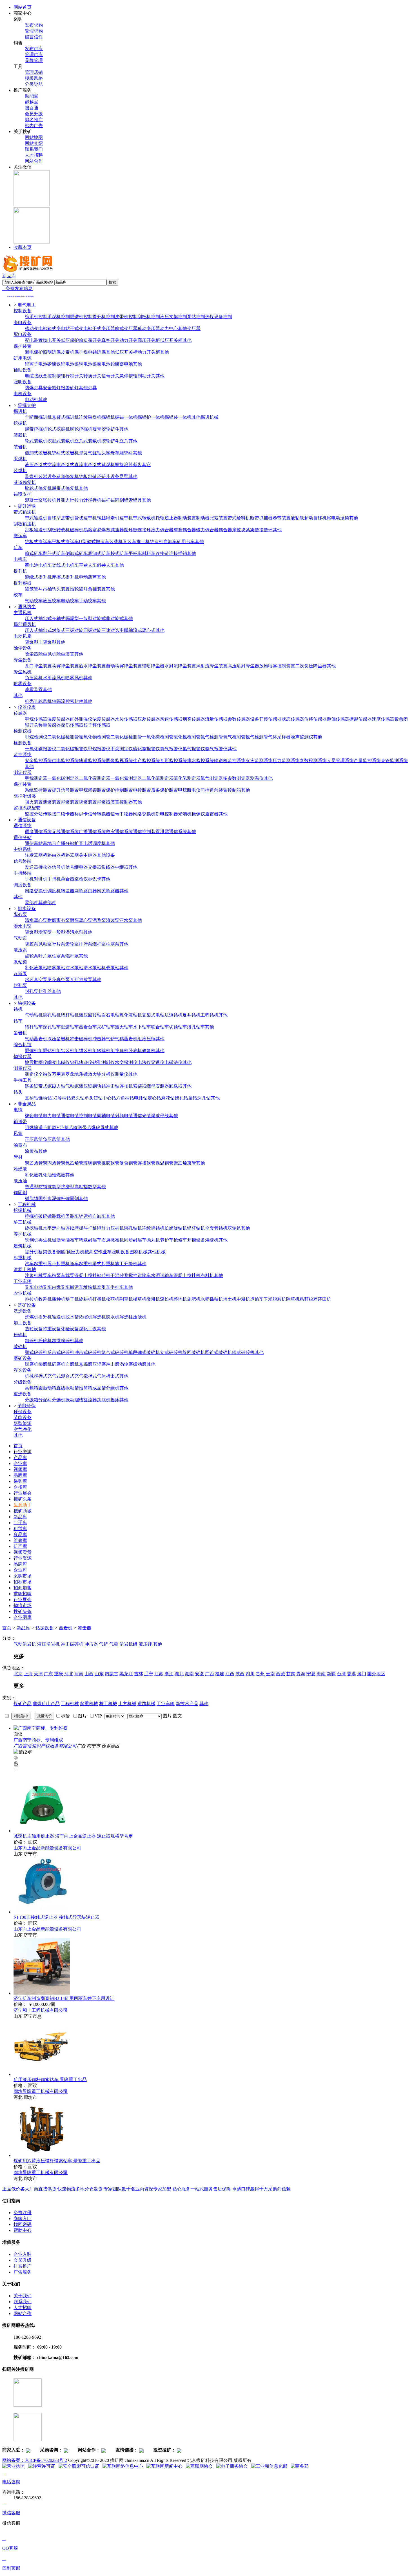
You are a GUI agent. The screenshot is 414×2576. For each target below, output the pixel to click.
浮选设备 (23, 1370)
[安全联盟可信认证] (79, 2466)
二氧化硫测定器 (158, 778)
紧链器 (140, 1086)
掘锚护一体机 (151, 417)
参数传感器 (239, 719)
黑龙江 (126, 1674)
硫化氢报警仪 (146, 749)
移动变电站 (36, 328)
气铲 (110, 1039)
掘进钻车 (70, 1027)
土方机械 (127, 1704)
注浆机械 (34, 1275)
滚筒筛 (86, 1388)
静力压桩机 (113, 1228)
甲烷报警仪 (99, 749)
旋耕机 (86, 1299)
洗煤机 (32, 1317)
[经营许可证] (42, 2466)
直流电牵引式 (88, 465)
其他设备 (106, 855)
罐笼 (29, 589)
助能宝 (32, 96)
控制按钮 (56, 376)
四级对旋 (92, 630)
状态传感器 (293, 719)
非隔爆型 (47, 642)
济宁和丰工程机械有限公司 (41, 2010)
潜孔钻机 (52, 1015)
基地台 (50, 843)
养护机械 (23, 1234)
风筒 (18, 1133)
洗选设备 (23, 1311)
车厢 (119, 453)
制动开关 (146, 376)
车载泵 (68, 1275)
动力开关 (128, 340)
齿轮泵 (72, 944)
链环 (97, 476)
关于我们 (23, 2296)
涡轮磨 (126, 1364)
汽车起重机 (36, 1264)
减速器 (117, 530)
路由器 (54, 855)
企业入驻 (23, 2254)
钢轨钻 (99, 1086)
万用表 (59, 1074)
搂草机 (140, 1299)
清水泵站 (92, 968)
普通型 (32, 1187)
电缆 (18, 1110)
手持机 (54, 879)
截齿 (137, 465)
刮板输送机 (25, 524)
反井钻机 (192, 1015)
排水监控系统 (201, 761)
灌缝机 (212, 1240)
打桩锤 (95, 1228)
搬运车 (20, 536)
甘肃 (291, 1674)
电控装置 (142, 790)
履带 (97, 429)
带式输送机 (25, 512)
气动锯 (72, 1086)
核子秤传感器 (97, 725)
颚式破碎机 (36, 1352)
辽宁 (149, 1674)
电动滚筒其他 (345, 518)
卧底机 (135, 1051)
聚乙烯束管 (185, 1163)
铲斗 (115, 429)
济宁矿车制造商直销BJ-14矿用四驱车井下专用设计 (64, 1998)
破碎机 (77, 530)
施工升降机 (126, 1264)
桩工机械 (23, 1222)
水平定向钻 (54, 1228)
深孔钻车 (52, 1027)
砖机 (106, 1275)
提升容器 (23, 583)
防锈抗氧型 (50, 1187)
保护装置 (23, 346)
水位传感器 (126, 719)
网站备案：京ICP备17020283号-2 (35, 2460)
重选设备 (23, 1394)
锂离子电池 (36, 364)
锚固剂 (117, 500)
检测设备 (23, 743)
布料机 (207, 1275)
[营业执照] (14, 2466)
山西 (89, 1674)
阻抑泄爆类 (25, 796)
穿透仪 (158, 1062)
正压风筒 (34, 1139)
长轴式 (59, 618)
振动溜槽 (74, 1400)
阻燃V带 (56, 1127)
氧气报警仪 (171, 749)
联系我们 (34, 149)
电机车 (20, 559)
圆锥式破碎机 (219, 1352)
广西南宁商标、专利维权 (38, 1740)
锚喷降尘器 (153, 666)
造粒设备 (34, 1329)
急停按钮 (128, 376)
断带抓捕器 (261, 518)
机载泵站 (110, 968)
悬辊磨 (86, 1364)
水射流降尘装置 (180, 666)
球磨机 (32, 1364)
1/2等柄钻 (61, 1098)
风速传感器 (171, 719)
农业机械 (23, 1293)
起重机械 (23, 1258)
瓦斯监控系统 (173, 761)
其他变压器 (189, 328)
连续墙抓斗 (77, 1228)
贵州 (260, 1674)
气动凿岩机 (36, 1039)
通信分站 (23, 837)
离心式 (149, 630)
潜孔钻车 (196, 1027)
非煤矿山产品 (46, 1704)
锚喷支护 (23, 494)
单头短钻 (94, 1098)
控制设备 (23, 311)
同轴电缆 (106, 1116)
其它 (146, 465)
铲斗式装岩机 (65, 453)
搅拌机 (95, 500)
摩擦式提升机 (65, 577)
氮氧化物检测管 (95, 737)
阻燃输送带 (36, 1127)
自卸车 (170, 542)
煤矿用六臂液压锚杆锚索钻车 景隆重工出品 (57, 2161)
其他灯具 (88, 388)
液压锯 (86, 1086)
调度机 (99, 843)
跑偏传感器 (338, 719)
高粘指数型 (86, 1187)
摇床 (115, 1400)
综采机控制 (36, 317)
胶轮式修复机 (38, 488)
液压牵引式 (36, 465)
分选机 (59, 1400)
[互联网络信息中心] (123, 2466)
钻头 (101, 453)
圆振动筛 (47, 1388)
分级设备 (23, 1382)
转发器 (32, 855)
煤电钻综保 (95, 352)
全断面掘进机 (38, 417)
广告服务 (23, 2272)
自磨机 (72, 1364)
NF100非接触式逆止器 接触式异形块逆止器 (56, 1917)
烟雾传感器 (194, 719)
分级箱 (32, 1400)
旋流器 (90, 1400)
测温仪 (257, 778)
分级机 (113, 1388)
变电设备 (23, 323)
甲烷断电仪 (189, 790)
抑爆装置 (70, 802)
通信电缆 (70, 1116)
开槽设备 (196, 1240)
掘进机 (20, 411)
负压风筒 (52, 1139)
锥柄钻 (45, 1098)
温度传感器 (59, 719)
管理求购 (34, 31)
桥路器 (68, 855)
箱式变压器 (126, 328)
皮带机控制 (126, 317)
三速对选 (110, 630)
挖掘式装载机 (61, 441)
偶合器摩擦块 (232, 530)
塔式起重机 (104, 1264)
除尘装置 (65, 654)
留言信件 (34, 37)
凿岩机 (20, 1033)
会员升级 (34, 114)
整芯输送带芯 (78, 1127)
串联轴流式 (131, 630)
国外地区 (376, 1674)
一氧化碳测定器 (63, 778)
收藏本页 (23, 247)
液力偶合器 (162, 530)
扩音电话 (83, 843)
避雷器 (212, 814)
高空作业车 (100, 1252)
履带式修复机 (65, 488)
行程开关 (74, 376)
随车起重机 (81, 1264)
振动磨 (140, 1364)
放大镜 (95, 1074)
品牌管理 (34, 60)
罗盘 (70, 1074)
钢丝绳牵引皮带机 (115, 518)
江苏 (159, 1674)
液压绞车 (52, 601)
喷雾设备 (23, 684)
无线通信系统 (65, 832)
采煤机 (20, 459)
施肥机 (194, 1299)
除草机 (293, 1299)
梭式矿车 (119, 553)
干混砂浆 (119, 1275)
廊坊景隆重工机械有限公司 (41, 2091)
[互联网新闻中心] (164, 2466)
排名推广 (34, 120)
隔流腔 (63, 701)
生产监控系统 (146, 761)
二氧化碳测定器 (95, 778)
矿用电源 (23, 358)
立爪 (124, 441)
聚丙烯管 (52, 1163)
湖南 (189, 1674)
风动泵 (45, 944)
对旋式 (99, 618)
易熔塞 (90, 530)
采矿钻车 (106, 1027)
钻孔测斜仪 (104, 1062)
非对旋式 (115, 618)
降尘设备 (23, 660)
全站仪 (45, 1074)
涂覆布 (20, 1145)
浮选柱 (126, 1317)
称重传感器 (50, 725)
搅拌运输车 (140, 1275)
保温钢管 (164, 1163)
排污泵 (86, 944)
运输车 (257, 1299)
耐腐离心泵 (81, 920)
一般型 (86, 618)
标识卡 (81, 814)
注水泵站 (74, 968)
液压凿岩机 (59, 1039)
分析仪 (108, 1074)
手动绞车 (88, 601)
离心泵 (20, 914)
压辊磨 (99, 1364)
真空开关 (110, 340)
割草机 (126, 1299)
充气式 (54, 1376)
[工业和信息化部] (269, 2466)
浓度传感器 (104, 719)
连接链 (162, 553)
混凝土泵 (34, 500)
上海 (28, 1674)
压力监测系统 (286, 761)
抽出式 (45, 618)
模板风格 (34, 78)
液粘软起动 (302, 518)
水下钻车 (142, 1027)
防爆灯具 (34, 388)
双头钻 (78, 1098)
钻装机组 (70, 1051)
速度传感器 (383, 719)
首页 (7, 1628)
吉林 (139, 1674)
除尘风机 (47, 654)
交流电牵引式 (61, 465)
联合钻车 (160, 1027)
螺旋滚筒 (124, 465)
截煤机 (108, 465)
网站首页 (23, 7)
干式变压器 (104, 328)
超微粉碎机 (63, 1341)
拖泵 (56, 1275)
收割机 (45, 1299)
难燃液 (20, 1169)
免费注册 (23, 2213)
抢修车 (180, 1240)
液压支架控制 (173, 317)
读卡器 (68, 814)
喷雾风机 (74, 678)
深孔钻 (204, 1098)
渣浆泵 (113, 920)
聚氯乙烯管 (72, 1163)
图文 (177, 1716)
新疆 (331, 1674)
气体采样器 (279, 737)
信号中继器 (122, 814)
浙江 (169, 1674)
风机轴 (50, 701)
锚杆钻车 (34, 1027)
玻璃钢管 (92, 1163)
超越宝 (32, 102)
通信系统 (23, 826)
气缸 (92, 453)
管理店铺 (34, 72)
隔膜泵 (32, 944)
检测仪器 (23, 731)
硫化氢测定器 (187, 778)
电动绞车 (70, 601)
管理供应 (34, 55)
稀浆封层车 (90, 1240)
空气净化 (23, 1429)
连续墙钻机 (153, 1228)
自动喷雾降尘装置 (124, 666)
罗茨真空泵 (59, 980)
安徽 (199, 1674)
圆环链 (131, 530)
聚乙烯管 (34, 1163)
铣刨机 (32, 1240)
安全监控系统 (38, 761)
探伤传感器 (72, 725)
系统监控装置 (38, 790)
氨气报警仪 (216, 749)
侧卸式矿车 (77, 553)
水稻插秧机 (212, 1299)
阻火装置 (34, 802)
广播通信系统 (92, 832)
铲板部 (86, 476)
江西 (230, 1674)
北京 (18, 1674)
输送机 (59, 1317)
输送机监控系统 (230, 761)
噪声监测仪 (302, 737)
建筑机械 (23, 1246)
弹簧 (83, 453)
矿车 (18, 547)
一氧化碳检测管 (158, 737)
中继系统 (23, 849)
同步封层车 (135, 1240)
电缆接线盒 (36, 376)
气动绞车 (34, 601)
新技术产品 (187, 1704)
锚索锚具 (133, 500)
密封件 (77, 701)
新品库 (9, 276)
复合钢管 (128, 1163)
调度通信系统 (38, 832)
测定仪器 (23, 772)
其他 (187, 340)
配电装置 (34, 340)
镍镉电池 (83, 364)
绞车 (18, 595)
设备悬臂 (119, 476)
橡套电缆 (34, 1116)
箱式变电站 (59, 328)
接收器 (45, 867)
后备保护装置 (164, 790)
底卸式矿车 (99, 553)
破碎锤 (45, 1216)
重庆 (59, 1674)
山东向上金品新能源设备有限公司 (47, 1848)
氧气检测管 (234, 737)
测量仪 (122, 1074)
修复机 (149, 1051)
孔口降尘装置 (38, 666)
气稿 (119, 1039)
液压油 (20, 1181)
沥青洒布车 (68, 1240)
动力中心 (169, 328)
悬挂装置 (97, 589)
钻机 (18, 1009)
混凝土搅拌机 (187, 1275)
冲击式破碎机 (88, 1352)
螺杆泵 (99, 944)
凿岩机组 (133, 1039)
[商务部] (300, 2466)
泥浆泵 (99, 920)
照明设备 (23, 382)
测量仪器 (23, 1068)
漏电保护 (34, 352)
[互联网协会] (199, 2466)
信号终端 (23, 861)
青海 (301, 1674)
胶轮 (106, 429)
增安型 (45, 932)
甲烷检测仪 (36, 737)
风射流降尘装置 (212, 666)
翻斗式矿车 (54, 553)
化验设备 (70, 1329)
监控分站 (34, 814)
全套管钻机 (216, 1228)
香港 (351, 1674)
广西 (210, 1674)
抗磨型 (68, 1187)
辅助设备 (23, 370)
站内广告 (34, 126)
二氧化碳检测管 (63, 737)
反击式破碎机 (61, 1352)
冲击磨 (113, 1364)
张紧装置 (219, 518)
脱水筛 (72, 1317)
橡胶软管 (110, 1163)
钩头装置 (61, 589)
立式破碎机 (171, 1352)
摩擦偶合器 (185, 530)
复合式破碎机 (115, 1352)
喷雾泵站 (56, 968)
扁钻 (193, 1098)
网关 (79, 855)
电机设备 (23, 394)
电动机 (32, 400)
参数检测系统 (313, 761)
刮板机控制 (149, 317)
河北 (69, 1674)
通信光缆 (142, 1116)
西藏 (281, 1674)
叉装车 (130, 542)
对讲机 (41, 879)
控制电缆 (88, 1116)
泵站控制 (196, 317)
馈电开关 (52, 340)
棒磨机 (45, 1364)
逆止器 (171, 518)
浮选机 (99, 1317)
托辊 (160, 518)
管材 (18, 1157)
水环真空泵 (36, 980)
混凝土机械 (25, 1270)
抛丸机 (153, 1240)
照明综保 (52, 352)
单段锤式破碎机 (144, 1352)
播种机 (59, 1299)
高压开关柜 (149, 340)
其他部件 (47, 903)
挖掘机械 (23, 1210)
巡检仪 (81, 879)
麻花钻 (168, 1098)
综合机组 (23, 1045)
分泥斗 (45, 1400)
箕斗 (38, 589)
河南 (79, 1674)
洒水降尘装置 (92, 666)
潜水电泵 (23, 926)
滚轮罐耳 (79, 589)
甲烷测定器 (36, 778)
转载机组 (106, 1051)
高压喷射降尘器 (243, 666)
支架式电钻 (153, 1015)
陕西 (240, 1674)
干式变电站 (81, 328)
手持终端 (23, 873)
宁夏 (311, 1674)
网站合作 (34, 161)
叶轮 (38, 701)
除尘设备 (23, 648)
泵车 (47, 1275)
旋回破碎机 (194, 1352)
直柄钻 (32, 1098)
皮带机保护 (72, 352)
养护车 (167, 1240)
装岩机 (20, 447)
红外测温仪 (81, 719)
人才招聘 (34, 155)
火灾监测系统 (259, 761)
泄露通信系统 (173, 832)
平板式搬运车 (65, 542)
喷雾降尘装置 (65, 666)
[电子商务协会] (232, 2466)
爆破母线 (160, 1116)
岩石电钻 (110, 1015)
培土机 (230, 1299)
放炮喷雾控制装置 (277, 666)
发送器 (32, 867)
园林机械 (139, 1252)
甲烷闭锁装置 (92, 790)
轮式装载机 (36, 441)
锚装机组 (88, 1051)
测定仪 (32, 1074)
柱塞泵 (113, 944)
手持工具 (23, 1080)
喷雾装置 (34, 690)
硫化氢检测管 (187, 737)
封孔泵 (20, 985)
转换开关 (92, 376)
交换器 (95, 867)
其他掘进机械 (205, 417)
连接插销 (178, 553)
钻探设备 (44, 1628)
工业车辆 (23, 1281)
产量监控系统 (367, 761)
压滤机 (140, 1317)
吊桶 (47, 589)
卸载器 (176, 1086)
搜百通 (32, 108)
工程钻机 (210, 1015)
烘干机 (72, 1299)
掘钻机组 (52, 1051)
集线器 (108, 867)
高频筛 (32, 1388)
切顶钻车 (178, 1027)
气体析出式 (108, 1376)
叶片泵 (59, 944)
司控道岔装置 (214, 790)
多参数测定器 (237, 778)
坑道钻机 (173, 1015)
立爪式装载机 (88, 441)
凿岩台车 (88, 1027)
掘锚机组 (34, 1051)
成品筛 (99, 1388)
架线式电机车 (65, 565)
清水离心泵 (36, 920)
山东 (99, 1674)
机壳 (29, 701)
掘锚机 (108, 417)
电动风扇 (23, 636)
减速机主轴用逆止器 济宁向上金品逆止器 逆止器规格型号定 (73, 1836)
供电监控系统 (65, 761)
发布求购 (34, 25)
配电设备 (23, 334)
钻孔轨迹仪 (81, 1062)
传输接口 (52, 814)
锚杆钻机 (70, 1015)
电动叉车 (43, 1287)
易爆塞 (104, 530)
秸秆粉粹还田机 (315, 1299)
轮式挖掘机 (59, 429)
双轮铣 (234, 1228)
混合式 (68, 1376)
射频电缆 (124, 1116)
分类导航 (34, 84)
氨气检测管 (212, 737)
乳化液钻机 (131, 1015)
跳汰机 (104, 1400)
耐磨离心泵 (59, 920)
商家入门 (23, 2218)
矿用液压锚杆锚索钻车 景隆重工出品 (50, 2080)
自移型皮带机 (61, 518)
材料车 (149, 553)
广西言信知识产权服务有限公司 (45, 1746)
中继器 (90, 855)
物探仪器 (23, 1056)
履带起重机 (59, 1264)
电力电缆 (52, 1116)
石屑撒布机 (113, 1240)
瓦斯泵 (20, 974)
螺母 (110, 453)
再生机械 (47, 1240)
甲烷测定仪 (122, 749)
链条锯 (32, 1086)
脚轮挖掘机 (81, 429)
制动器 (203, 518)
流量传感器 (216, 719)
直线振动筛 (68, 1388)
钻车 (18, 1021)
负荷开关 (92, 340)
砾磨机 (59, 1364)
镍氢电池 (101, 364)
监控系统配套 (27, 808)
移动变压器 (149, 328)
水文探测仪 (126, 1062)
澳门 (362, 1674)
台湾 (341, 1674)
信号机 (59, 867)
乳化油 (45, 1175)
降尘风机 (23, 672)
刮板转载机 (59, 530)
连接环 (144, 530)
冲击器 (99, 1039)
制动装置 (187, 518)
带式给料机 (239, 518)
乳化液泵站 (36, 968)
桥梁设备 (47, 1252)
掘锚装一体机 (178, 417)
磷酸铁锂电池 (61, 364)
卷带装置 (282, 518)
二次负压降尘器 (311, 666)
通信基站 (34, 843)
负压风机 (34, 678)
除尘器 (32, 654)
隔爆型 (72, 618)
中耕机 (243, 1299)
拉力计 (81, 500)
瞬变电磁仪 (59, 1062)
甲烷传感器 (36, 719)
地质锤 (81, 1074)
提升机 (20, 571)
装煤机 (20, 471)
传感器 (20, 713)
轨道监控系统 (92, 761)
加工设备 (23, 1323)
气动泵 (20, 938)
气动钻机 (34, 1015)
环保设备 (23, 1412)
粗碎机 (32, 1341)
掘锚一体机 (126, 417)
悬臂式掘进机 (65, 417)
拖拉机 (32, 1299)
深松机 (167, 1299)
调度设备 (23, 885)
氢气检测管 (257, 737)
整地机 (180, 1299)
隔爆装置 (88, 802)
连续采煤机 (90, 417)
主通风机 (23, 613)
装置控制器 (122, 802)
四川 (250, 1674)
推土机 (143, 542)
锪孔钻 (181, 1098)
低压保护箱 (72, 340)
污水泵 (126, 920)
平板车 (135, 553)
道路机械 (146, 1704)
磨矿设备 (23, 1358)
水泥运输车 (162, 1275)
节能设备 (23, 1418)
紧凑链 (252, 530)
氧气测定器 (212, 778)
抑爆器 (104, 802)
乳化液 (32, 1175)
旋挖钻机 (34, 1228)
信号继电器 (77, 867)
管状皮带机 (86, 518)
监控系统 (23, 755)
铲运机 (157, 542)
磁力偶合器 (207, 530)
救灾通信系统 (119, 832)
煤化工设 (88, 1329)
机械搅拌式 (36, 1376)
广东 (48, 1674)
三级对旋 (74, 630)
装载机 (20, 435)
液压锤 (149, 1039)
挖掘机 (20, 423)
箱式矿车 (34, 553)
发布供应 (34, 49)
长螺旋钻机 (176, 1228)
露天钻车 (124, 1027)
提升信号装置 (65, 790)
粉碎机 (20, 1335)
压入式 (32, 618)
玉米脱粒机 (275, 1299)
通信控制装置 (146, 832)
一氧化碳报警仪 (41, 749)
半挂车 (117, 1287)
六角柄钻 (125, 1098)
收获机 (113, 1299)
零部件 (32, 903)
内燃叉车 (61, 1287)
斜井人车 (106, 565)
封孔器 (45, 991)
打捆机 (99, 1299)
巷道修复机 (68, 476)
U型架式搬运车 (94, 542)
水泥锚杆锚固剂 (63, 1199)
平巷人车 (88, 565)
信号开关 (110, 376)
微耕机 (153, 1299)
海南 (321, 1674)
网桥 (43, 855)
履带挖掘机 (36, 429)
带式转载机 (144, 518)
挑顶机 (122, 1051)
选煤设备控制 (219, 317)
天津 (38, 1674)
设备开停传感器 (266, 719)
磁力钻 (59, 1086)
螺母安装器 (158, 1086)
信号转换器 (99, 814)
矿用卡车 (186, 542)
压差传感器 (149, 719)
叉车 (29, 1287)
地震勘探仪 (36, 1062)
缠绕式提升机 (38, 577)
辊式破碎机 (243, 1352)
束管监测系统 (394, 761)
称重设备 (52, 1329)
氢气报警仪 (194, 749)
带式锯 (45, 1086)
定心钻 (154, 1098)
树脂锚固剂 (36, 1199)
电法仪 (144, 1062)
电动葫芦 (88, 577)
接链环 (266, 530)
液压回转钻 (90, 1015)
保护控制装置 (119, 790)
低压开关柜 (171, 340)
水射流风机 (54, 678)
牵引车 (104, 1287)
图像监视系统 (119, 761)
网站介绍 (34, 143)
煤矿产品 (23, 1704)
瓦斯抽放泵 (81, 980)
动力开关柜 (149, 352)
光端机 (185, 814)
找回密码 (23, 2224)
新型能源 (23, 1423)
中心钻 (109, 1098)
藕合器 (68, 879)
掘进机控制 (81, 317)
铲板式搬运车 (38, 542)
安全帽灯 (52, 388)
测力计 (68, 500)
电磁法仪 (173, 1062)
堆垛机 (90, 1287)
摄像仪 (198, 814)
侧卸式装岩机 (38, 453)
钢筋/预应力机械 (73, 1252)
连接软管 (146, 1163)
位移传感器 (315, 719)
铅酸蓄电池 (122, 364)
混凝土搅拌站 (88, 1275)
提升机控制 (104, 317)
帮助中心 (23, 2230)
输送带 (20, 1122)
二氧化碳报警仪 (72, 749)
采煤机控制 (59, 317)
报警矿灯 (70, 388)
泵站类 (20, 962)
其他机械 (157, 1252)
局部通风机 (25, 624)
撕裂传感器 (360, 719)
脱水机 (113, 1317)
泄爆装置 (52, 802)
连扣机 (126, 1086)
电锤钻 (141, 1098)
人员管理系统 (340, 761)
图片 (167, 1716)
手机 (29, 879)
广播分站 (65, 843)
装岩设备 (47, 476)
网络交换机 (144, 814)
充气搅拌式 (86, 1376)
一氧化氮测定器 (126, 778)
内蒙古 (112, 1674)
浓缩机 (86, 1317)
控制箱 (234, 790)
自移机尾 (322, 518)
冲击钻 (113, 1086)
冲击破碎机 (81, 1039)
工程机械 (70, 1704)
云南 (270, 1674)
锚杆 (106, 500)
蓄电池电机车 (38, 565)
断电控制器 (167, 814)
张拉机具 (52, 500)
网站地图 (34, 137)
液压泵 (20, 950)
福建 (220, 1674)
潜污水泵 (74, 932)
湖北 (179, 1674)
